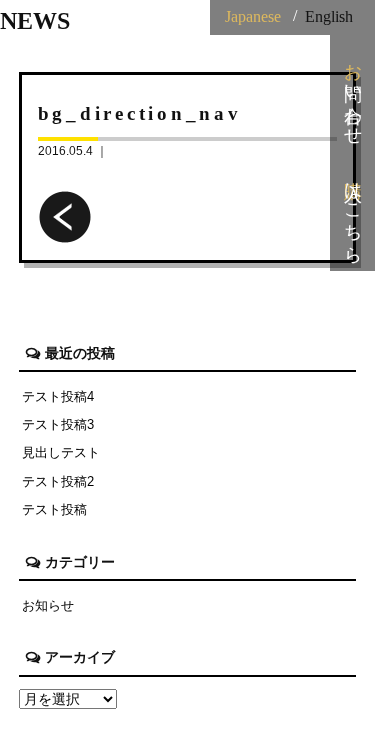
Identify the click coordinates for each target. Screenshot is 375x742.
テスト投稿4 (58, 396)
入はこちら (353, 212)
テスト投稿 (54, 509)
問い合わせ (353, 94)
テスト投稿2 (58, 481)
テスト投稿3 (58, 424)
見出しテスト (61, 452)
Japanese (253, 16)
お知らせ (48, 605)
